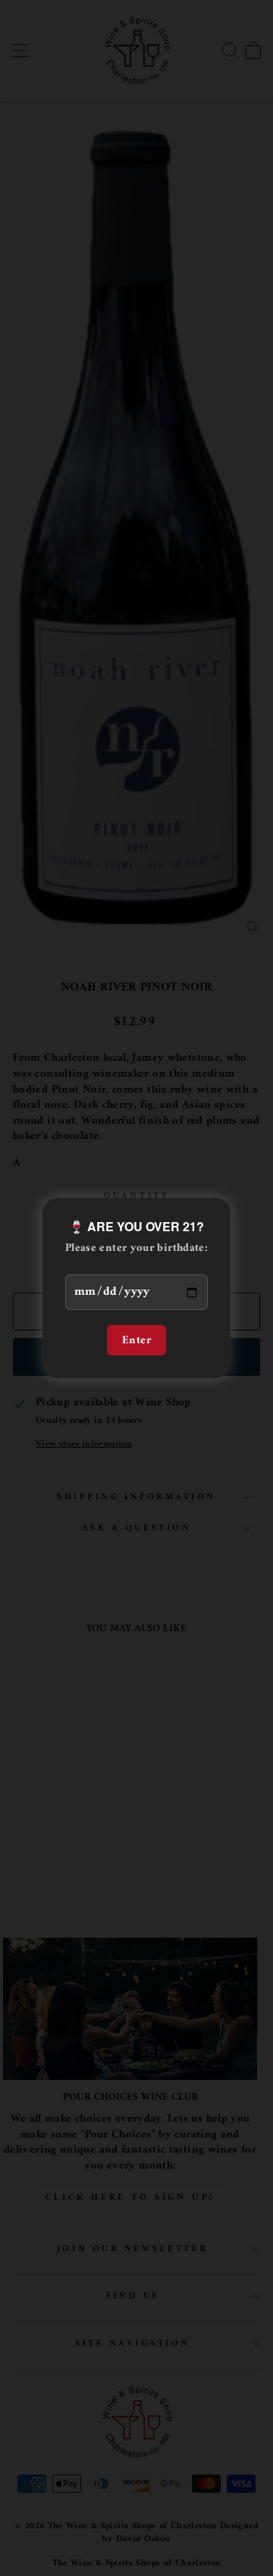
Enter (136, 1340)
